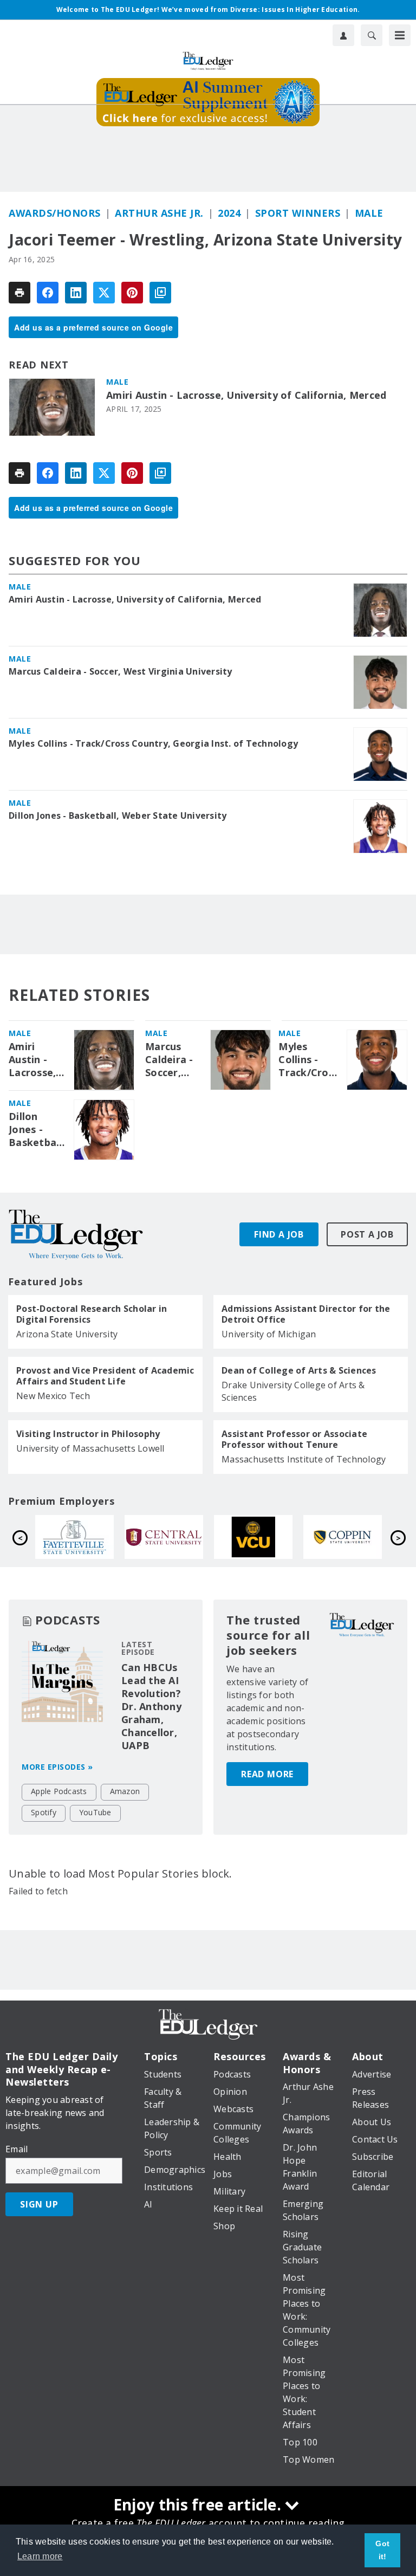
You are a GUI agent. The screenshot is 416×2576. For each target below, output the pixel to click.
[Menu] (400, 35)
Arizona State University (67, 1334)
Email (17, 2149)
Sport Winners (298, 213)
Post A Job (367, 1234)
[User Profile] (343, 35)
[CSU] (263, 1537)
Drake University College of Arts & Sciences (293, 1391)
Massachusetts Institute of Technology (304, 1459)
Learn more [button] (40, 2556)
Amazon (125, 1791)
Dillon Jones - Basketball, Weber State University (118, 815)
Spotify (44, 1812)
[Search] (372, 35)
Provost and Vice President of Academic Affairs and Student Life (105, 1376)
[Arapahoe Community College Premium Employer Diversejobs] (352, 1537)
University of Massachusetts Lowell (90, 1448)
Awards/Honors (55, 213)
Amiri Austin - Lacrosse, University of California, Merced (246, 395)
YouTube (95, 1812)
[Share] (48, 293)
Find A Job (279, 1234)
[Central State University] (84, 1537)
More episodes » (57, 1767)
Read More (267, 1774)
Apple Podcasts (59, 1791)
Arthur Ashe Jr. (159, 213)
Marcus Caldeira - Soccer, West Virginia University (121, 671)
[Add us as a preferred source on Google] (160, 293)
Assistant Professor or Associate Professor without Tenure (294, 1439)
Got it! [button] (382, 2550)
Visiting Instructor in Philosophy (88, 1434)
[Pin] (132, 293)
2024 (229, 213)
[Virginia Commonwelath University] (174, 1537)
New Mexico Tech (53, 1396)
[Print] (19, 293)
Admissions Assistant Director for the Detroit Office (306, 1314)
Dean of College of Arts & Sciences (299, 1370)
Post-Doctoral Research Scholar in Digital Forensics (92, 1314)
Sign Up (39, 2204)
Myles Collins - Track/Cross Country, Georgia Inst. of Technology (153, 743)
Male (369, 213)
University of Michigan (269, 1334)
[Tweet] (104, 293)
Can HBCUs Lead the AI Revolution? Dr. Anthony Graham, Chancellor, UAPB (151, 1706)
